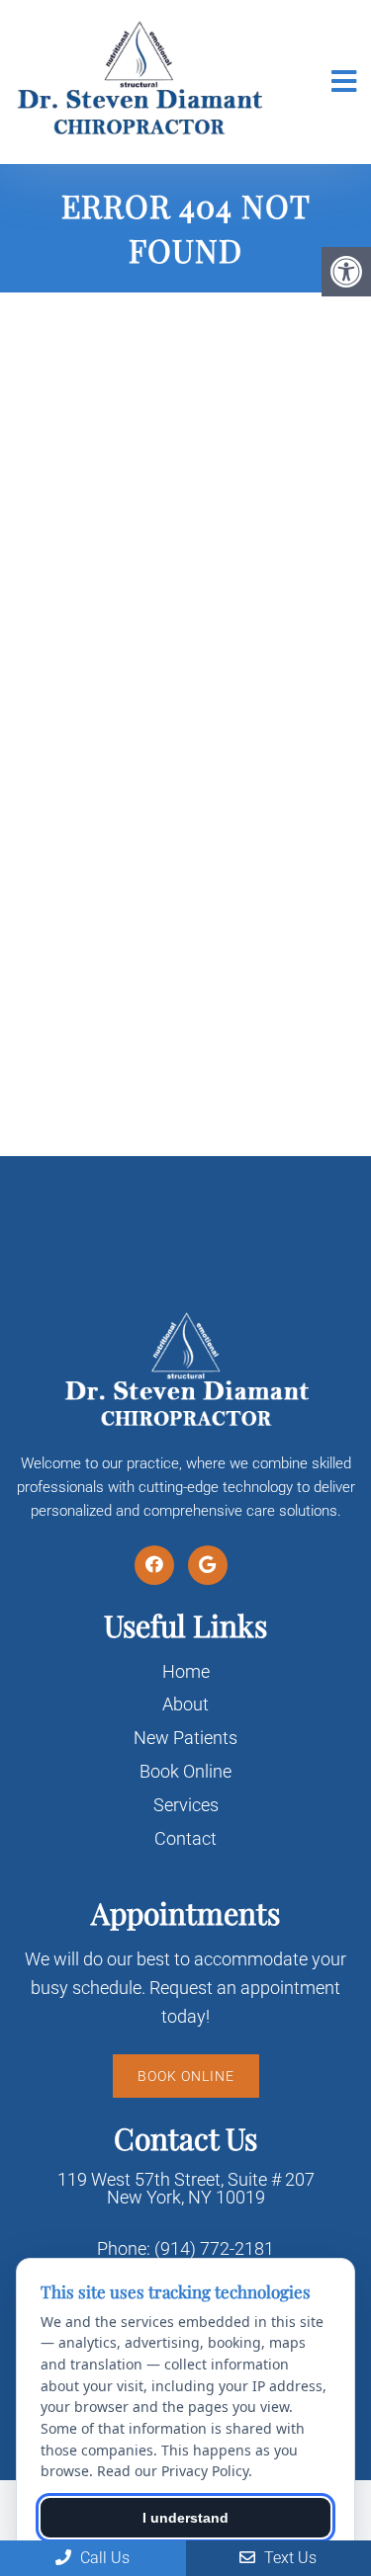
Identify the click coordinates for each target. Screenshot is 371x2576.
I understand (185, 2518)
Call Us (103, 2558)
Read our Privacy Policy (173, 2471)
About (185, 1704)
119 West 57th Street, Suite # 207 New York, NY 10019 (186, 2189)
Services (186, 1805)
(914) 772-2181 (214, 2249)
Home (186, 1671)
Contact (185, 1838)
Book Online (185, 1771)
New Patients (185, 1738)
